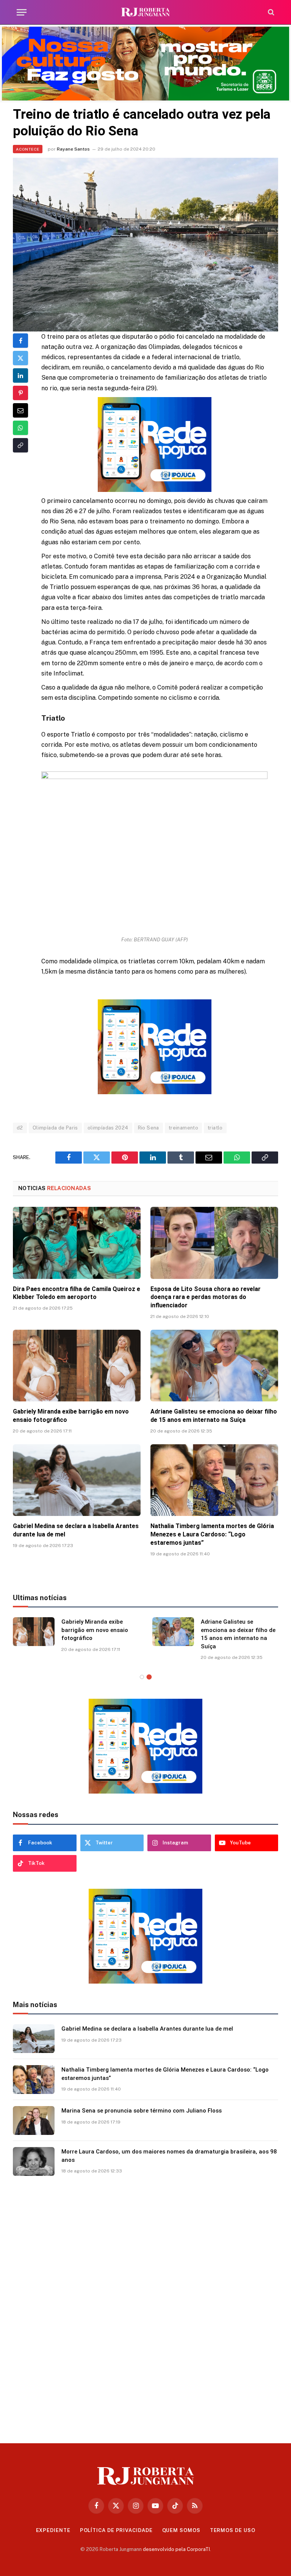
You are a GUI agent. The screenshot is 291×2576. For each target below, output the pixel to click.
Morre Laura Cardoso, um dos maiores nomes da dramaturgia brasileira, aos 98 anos (169, 2156)
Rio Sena (149, 1128)
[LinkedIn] (20, 375)
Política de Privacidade (116, 2530)
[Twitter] (20, 358)
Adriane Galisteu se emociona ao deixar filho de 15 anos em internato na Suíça (214, 1416)
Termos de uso (233, 2530)
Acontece (28, 149)
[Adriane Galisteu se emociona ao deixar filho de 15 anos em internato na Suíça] (214, 1366)
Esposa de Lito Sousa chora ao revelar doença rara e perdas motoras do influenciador (206, 1297)
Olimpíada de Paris (55, 1128)
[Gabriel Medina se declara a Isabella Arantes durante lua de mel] (77, 1480)
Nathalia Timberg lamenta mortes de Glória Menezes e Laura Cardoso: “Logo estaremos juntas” (212, 1534)
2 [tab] (149, 1677)
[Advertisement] (145, 2307)
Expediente (53, 2530)
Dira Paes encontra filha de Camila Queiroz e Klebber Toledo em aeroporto (77, 1293)
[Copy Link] (20, 445)
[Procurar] (270, 12)
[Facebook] (20, 341)
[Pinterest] (20, 393)
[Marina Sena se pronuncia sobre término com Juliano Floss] (34, 2120)
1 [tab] (142, 1677)
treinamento (183, 1128)
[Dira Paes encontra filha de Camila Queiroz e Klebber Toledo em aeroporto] (77, 1243)
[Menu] (22, 12)
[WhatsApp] (20, 428)
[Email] (20, 410)
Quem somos (181, 2530)
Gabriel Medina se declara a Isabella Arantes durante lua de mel (76, 1530)
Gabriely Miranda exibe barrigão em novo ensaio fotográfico (71, 1416)
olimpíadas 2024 (108, 1128)
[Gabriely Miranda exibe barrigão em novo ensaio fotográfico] (77, 1366)
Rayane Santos (73, 149)
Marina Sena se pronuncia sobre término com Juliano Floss (142, 2111)
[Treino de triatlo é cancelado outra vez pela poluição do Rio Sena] (145, 244)
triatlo (215, 1128)
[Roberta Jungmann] (145, 12)
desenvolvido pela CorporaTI (176, 2549)
